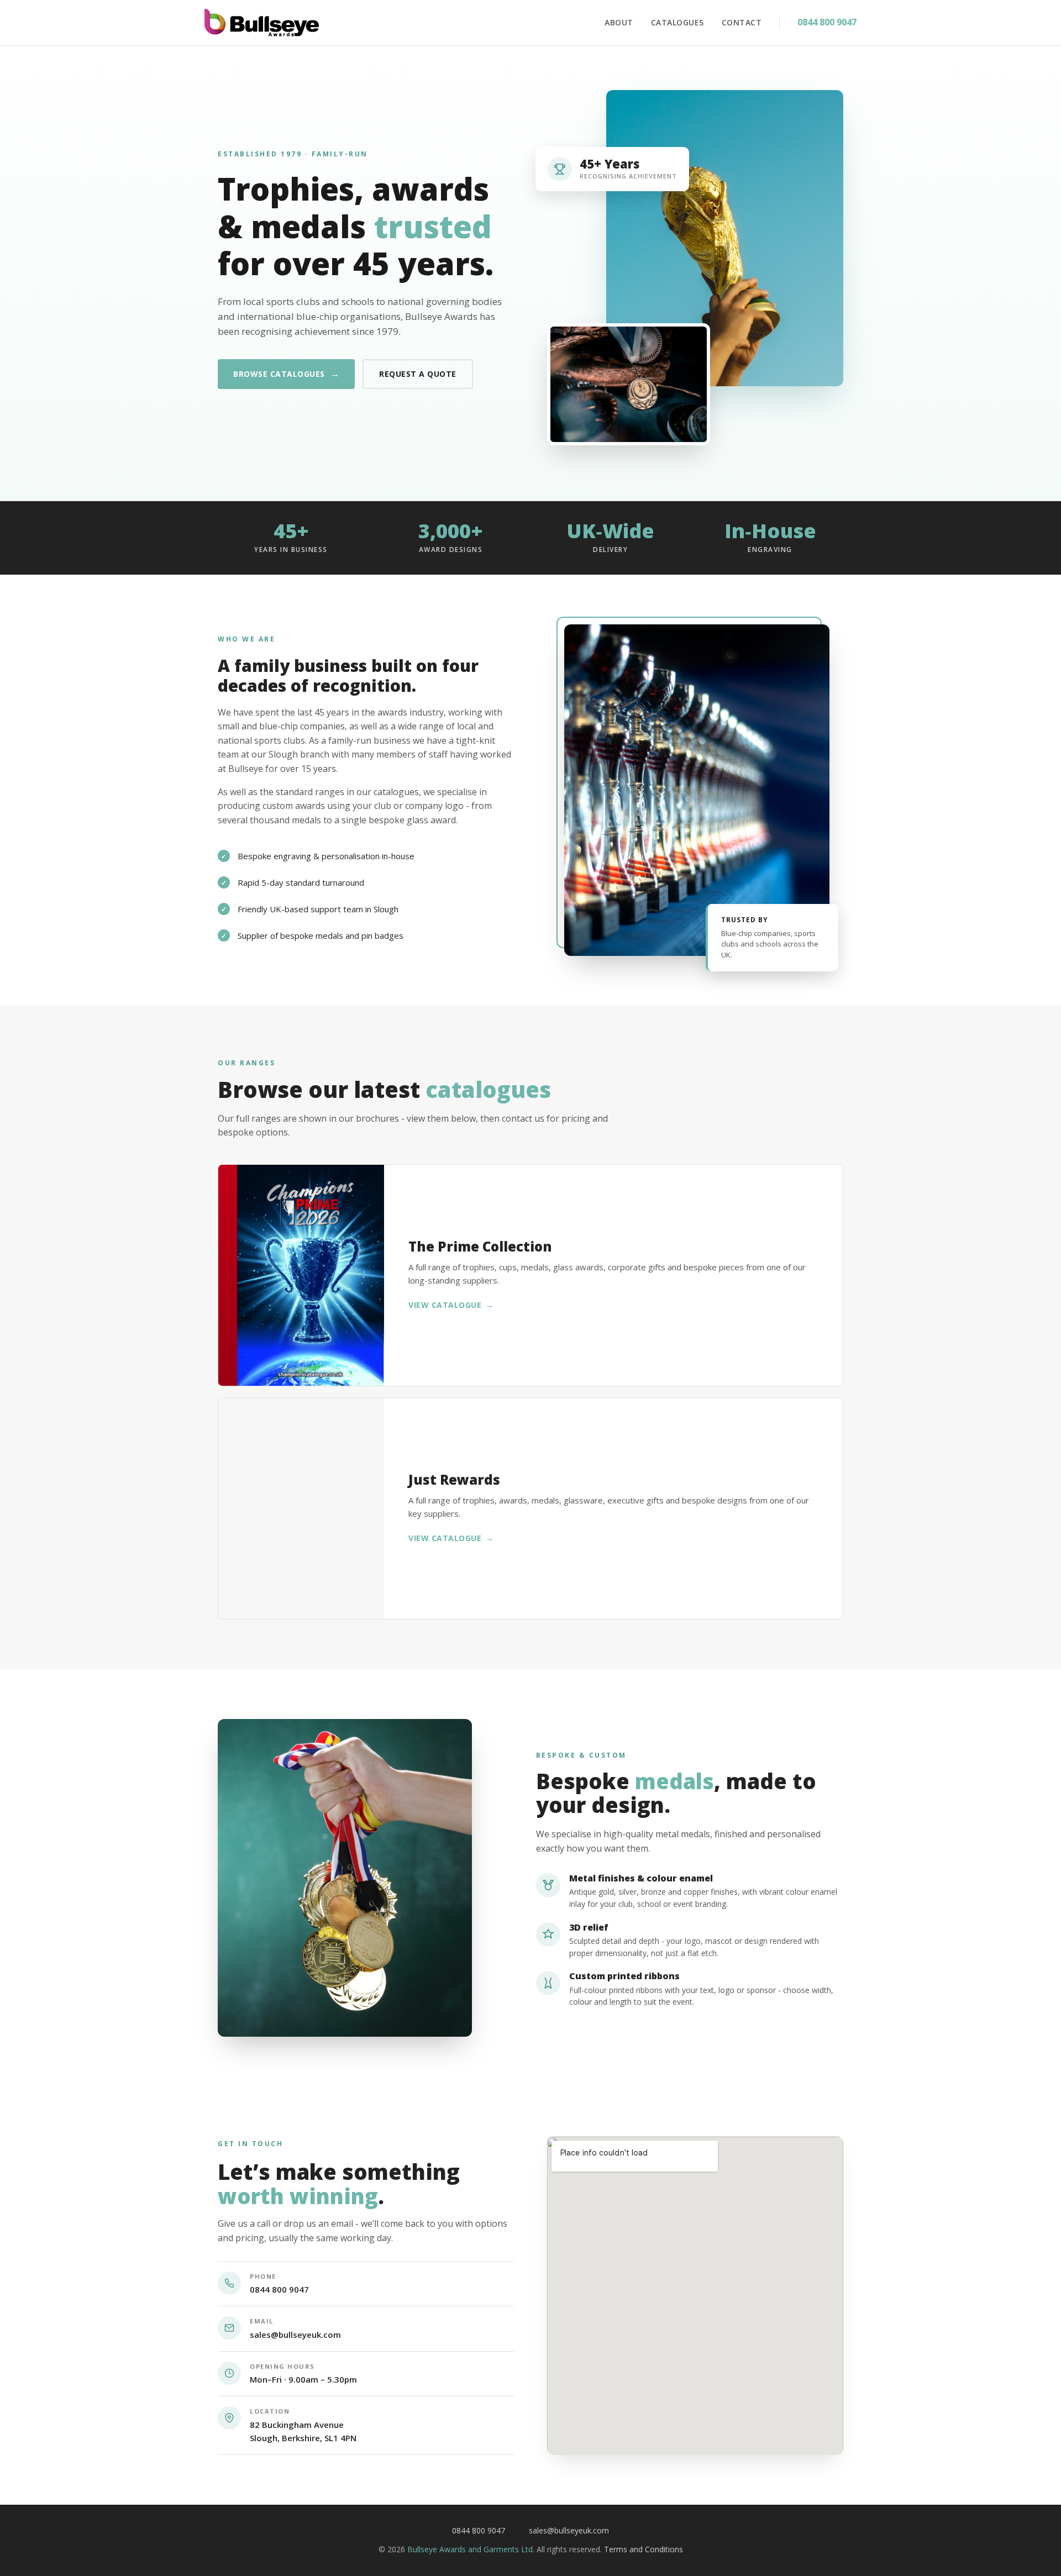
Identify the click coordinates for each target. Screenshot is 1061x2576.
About (619, 22)
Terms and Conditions (644, 2549)
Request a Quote (418, 374)
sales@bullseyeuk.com (295, 2335)
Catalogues (677, 22)
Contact (742, 22)
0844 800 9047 (827, 22)
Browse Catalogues (286, 374)
